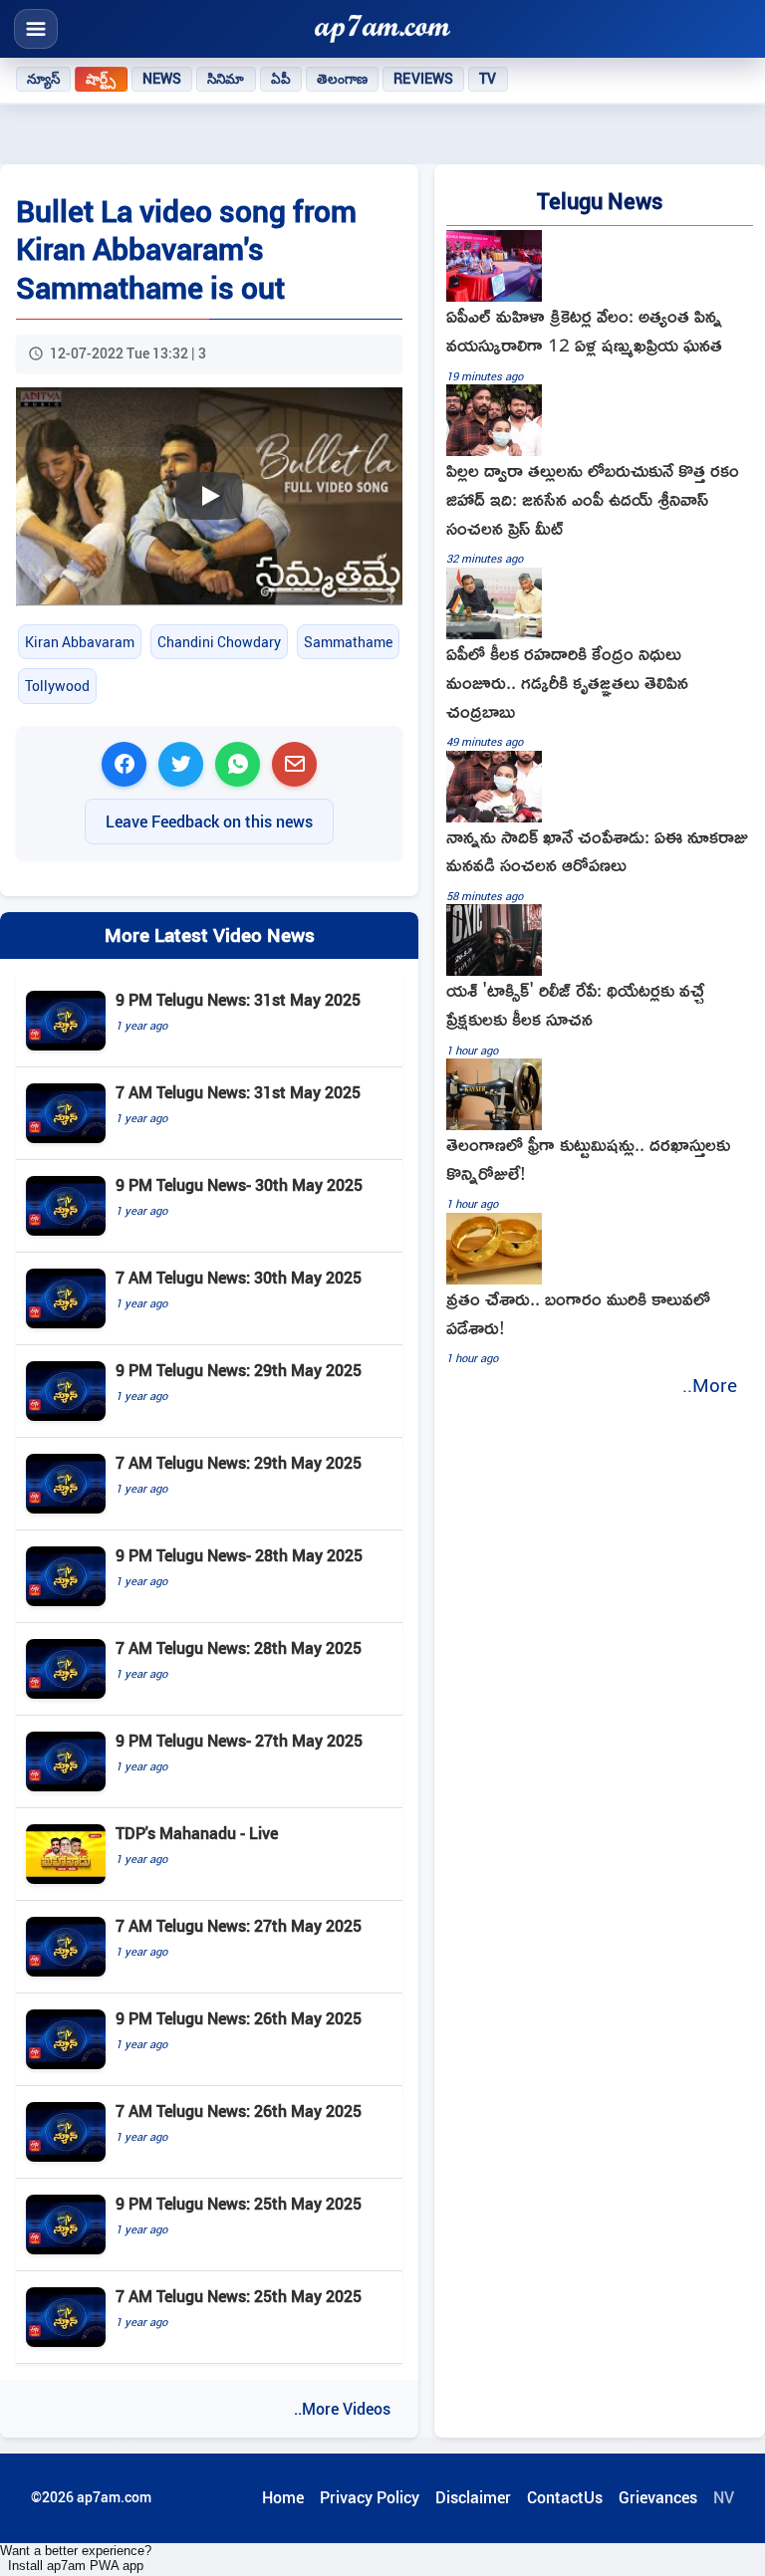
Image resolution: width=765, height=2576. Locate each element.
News (162, 79)
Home (283, 2497)
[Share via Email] (294, 764)
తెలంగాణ (343, 79)
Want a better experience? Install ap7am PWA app (76, 2558)
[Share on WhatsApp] (238, 764)
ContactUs (565, 2497)
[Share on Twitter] (181, 764)
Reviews (423, 79)
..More (710, 1385)
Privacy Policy (370, 2497)
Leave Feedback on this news (209, 821)
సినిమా (226, 79)
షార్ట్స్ (101, 79)
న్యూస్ (43, 79)
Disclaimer (473, 2497)
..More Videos (342, 2409)
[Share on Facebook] (124, 764)
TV (488, 79)
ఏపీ (281, 79)
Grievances (658, 2497)
